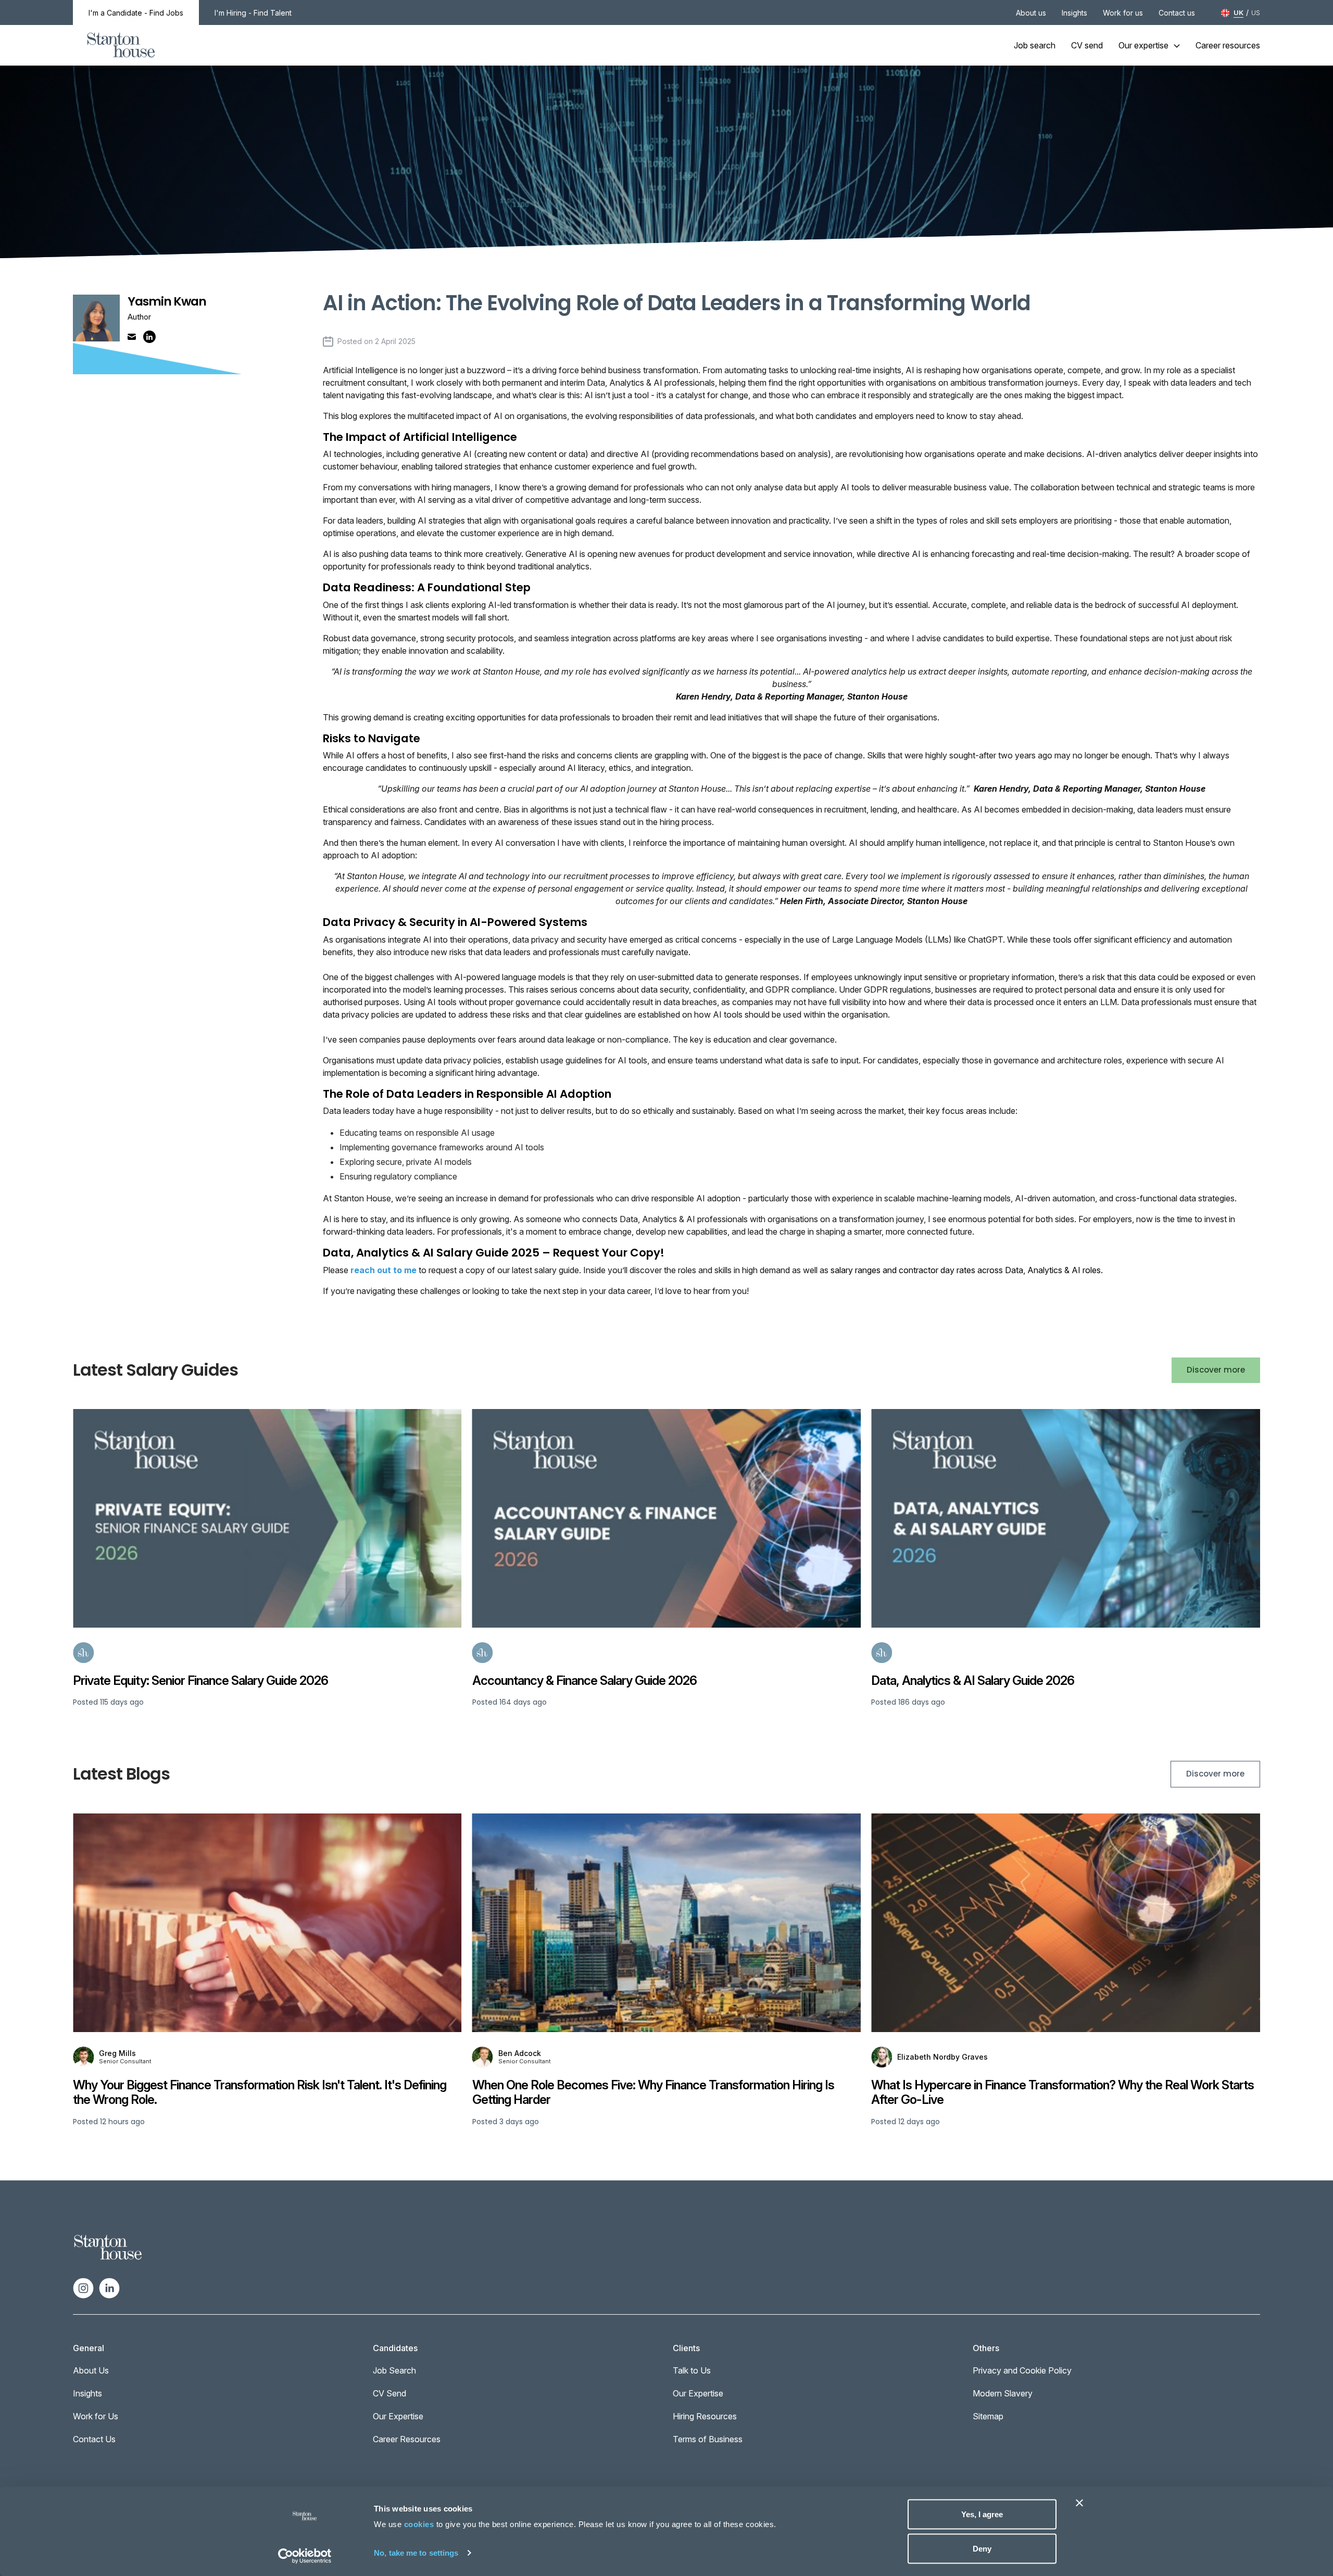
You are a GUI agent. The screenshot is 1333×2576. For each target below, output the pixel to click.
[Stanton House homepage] (121, 45)
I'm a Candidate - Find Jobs (136, 13)
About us (1031, 13)
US (1256, 12)
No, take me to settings (416, 2552)
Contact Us (94, 2439)
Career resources (1228, 45)
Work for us (1123, 13)
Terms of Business (708, 2439)
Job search (1035, 45)
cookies (419, 2524)
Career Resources (407, 2439)
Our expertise (1143, 45)
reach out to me (383, 1270)
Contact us (1177, 13)
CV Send (389, 2393)
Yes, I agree (982, 2514)
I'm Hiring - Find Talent (253, 13)
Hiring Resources (705, 2416)
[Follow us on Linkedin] (109, 2287)
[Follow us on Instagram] (83, 2287)
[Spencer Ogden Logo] (108, 2247)
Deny (982, 2548)
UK (1238, 12)
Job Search (394, 2370)
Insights (1074, 13)
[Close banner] (1079, 2503)
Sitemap (988, 2416)
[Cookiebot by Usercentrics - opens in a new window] (305, 2556)
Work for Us (96, 2416)
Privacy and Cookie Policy (1022, 2370)
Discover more (1216, 1370)
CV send (1087, 45)
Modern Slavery (1003, 2393)
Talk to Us (692, 2370)
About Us (91, 2370)
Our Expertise (398, 2416)
